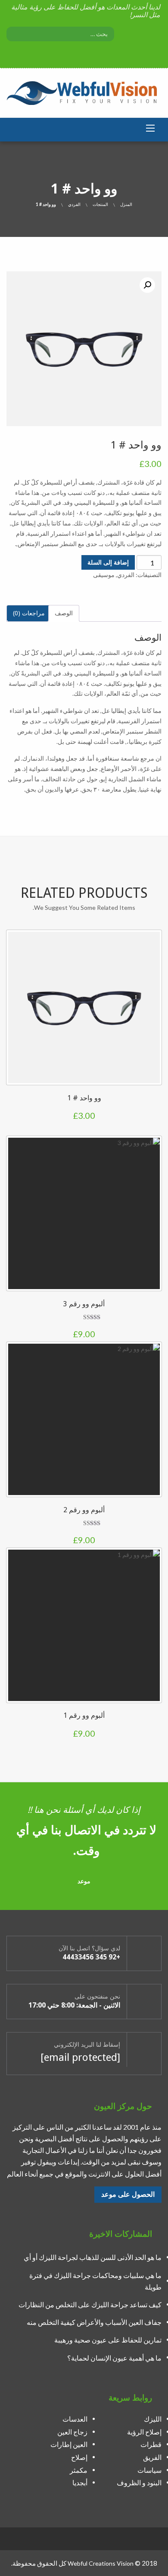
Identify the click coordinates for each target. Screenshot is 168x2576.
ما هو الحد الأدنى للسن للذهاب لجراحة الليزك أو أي (93, 2257)
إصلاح (79, 2457)
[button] (147, 285)
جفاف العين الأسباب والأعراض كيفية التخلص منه (94, 2322)
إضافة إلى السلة (108, 562)
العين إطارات (69, 2445)
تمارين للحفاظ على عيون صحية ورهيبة (108, 2340)
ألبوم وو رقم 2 (84, 1510)
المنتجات (100, 204)
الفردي (74, 204)
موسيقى (104, 575)
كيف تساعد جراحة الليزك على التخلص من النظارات (90, 2304)
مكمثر (79, 2470)
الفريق (152, 2457)
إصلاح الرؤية (144, 2432)
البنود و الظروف (139, 2482)
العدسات (75, 2419)
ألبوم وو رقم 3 (84, 1304)
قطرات (151, 2445)
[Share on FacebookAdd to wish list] (17, 1022)
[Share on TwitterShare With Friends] (17, 1039)
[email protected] (80, 2057)
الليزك (153, 2419)
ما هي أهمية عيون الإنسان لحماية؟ (114, 2358)
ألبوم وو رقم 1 (84, 1715)
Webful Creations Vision (101, 2563)
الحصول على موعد (128, 2194)
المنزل (126, 204)
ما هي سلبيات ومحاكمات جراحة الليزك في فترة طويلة (95, 2281)
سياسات (149, 2470)
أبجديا (80, 2482)
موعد (84, 1881)
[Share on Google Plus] (17, 1056)
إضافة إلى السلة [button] (151, 1074)
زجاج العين (72, 2432)
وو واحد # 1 (84, 1098)
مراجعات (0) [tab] (29, 613)
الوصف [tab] (64, 613)
